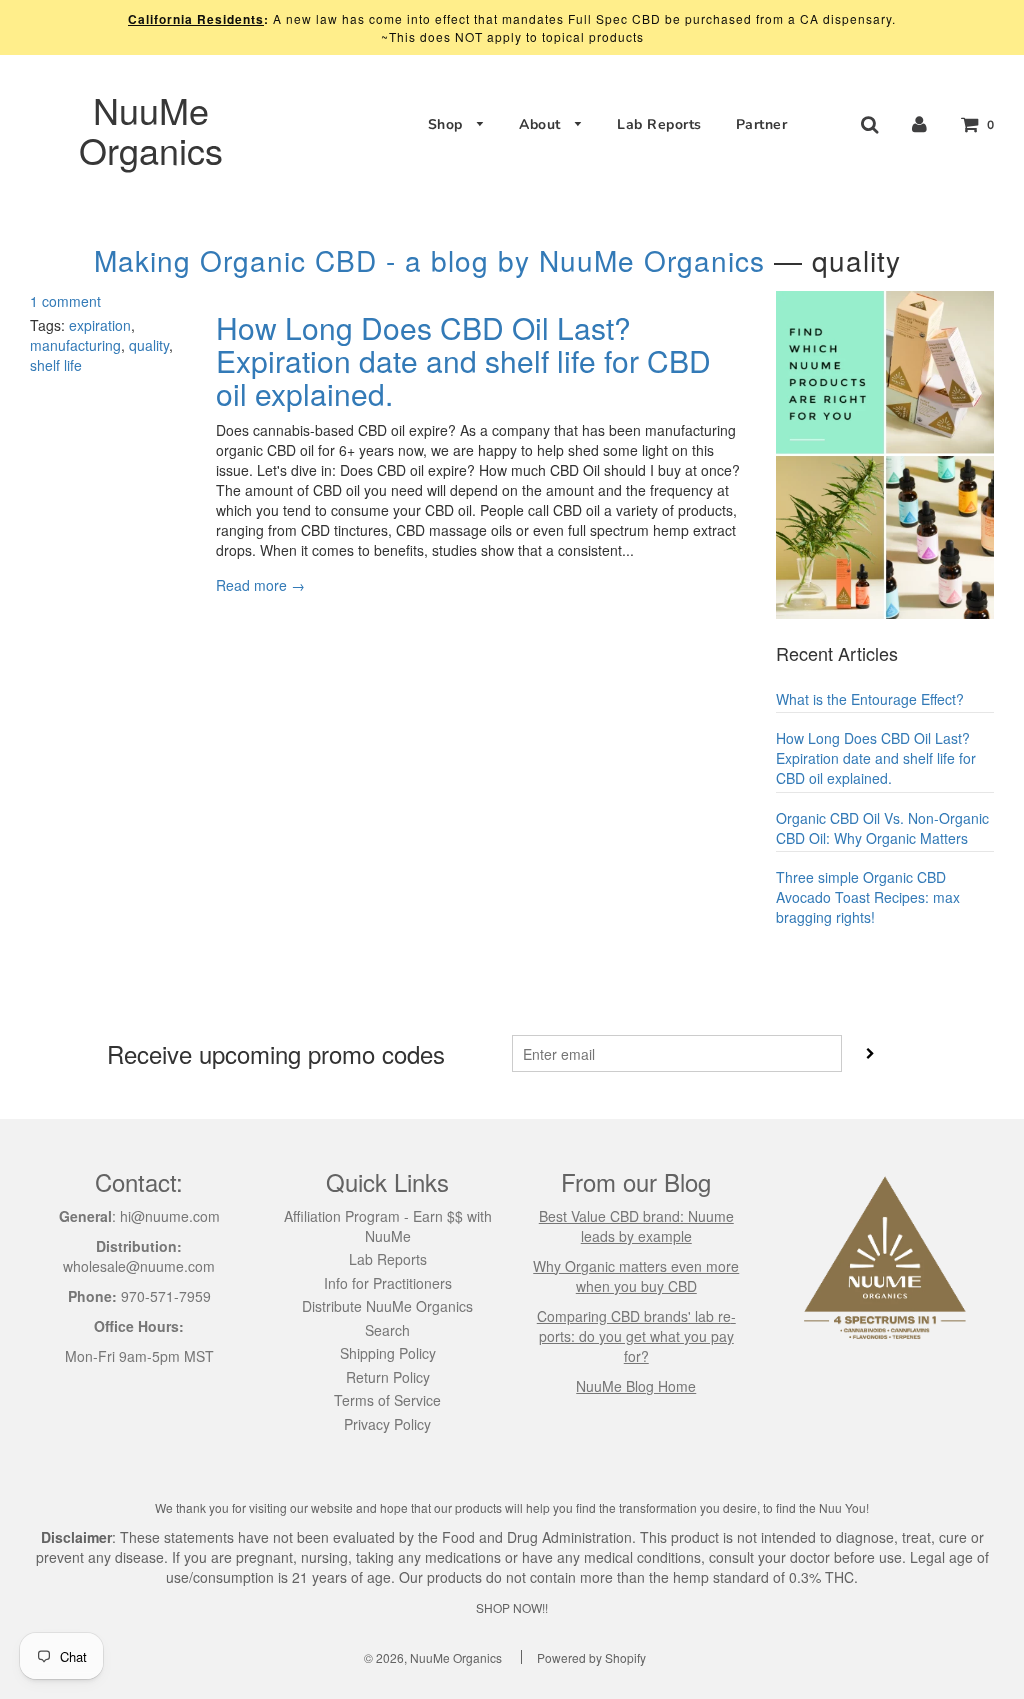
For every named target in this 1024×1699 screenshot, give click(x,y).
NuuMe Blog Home (636, 1386)
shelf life (56, 365)
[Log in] (919, 124)
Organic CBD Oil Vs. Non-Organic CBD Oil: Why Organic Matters (882, 828)
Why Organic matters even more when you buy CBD (636, 1276)
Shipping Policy (388, 1353)
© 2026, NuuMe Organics (433, 1657)
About (542, 124)
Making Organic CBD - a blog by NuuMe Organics (429, 260)
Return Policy (388, 1377)
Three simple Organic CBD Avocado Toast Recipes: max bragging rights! (868, 897)
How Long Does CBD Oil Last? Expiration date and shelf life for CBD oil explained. (463, 360)
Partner (762, 124)
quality (149, 345)
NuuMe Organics (151, 129)
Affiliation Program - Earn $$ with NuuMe (388, 1226)
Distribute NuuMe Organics (387, 1306)
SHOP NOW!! (512, 1607)
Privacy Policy (387, 1424)
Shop (448, 124)
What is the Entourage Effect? (870, 699)
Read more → (260, 585)
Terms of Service (387, 1400)
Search (387, 1330)
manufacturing (75, 345)
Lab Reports (659, 124)
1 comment (65, 301)
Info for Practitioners (388, 1283)
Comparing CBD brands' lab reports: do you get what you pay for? (636, 1336)
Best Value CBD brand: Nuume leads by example (636, 1226)
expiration (100, 325)
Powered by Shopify (591, 1657)
